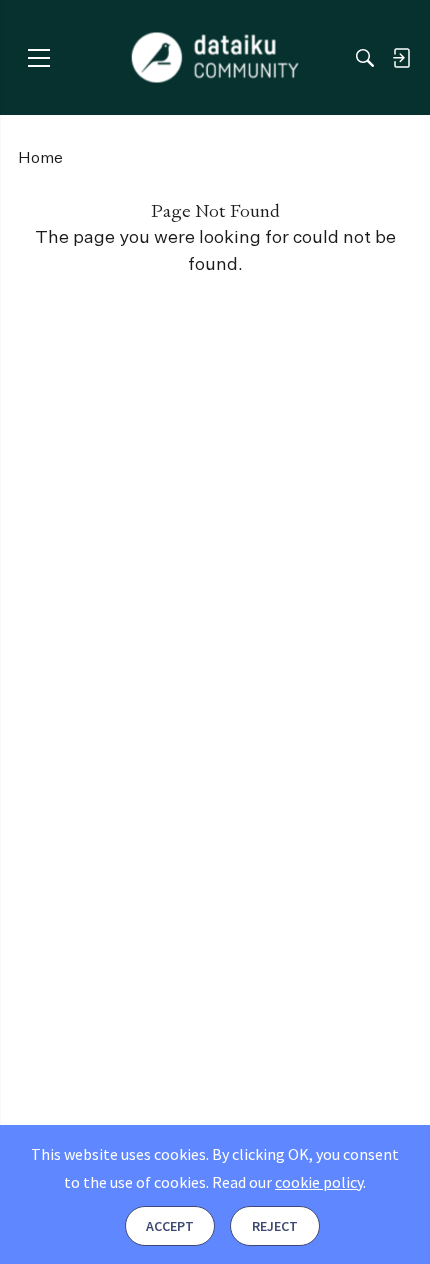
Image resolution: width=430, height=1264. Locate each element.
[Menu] (38, 57)
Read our (287, 1182)
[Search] (365, 58)
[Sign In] (401, 58)
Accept (170, 1226)
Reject (275, 1226)
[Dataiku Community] (215, 58)
